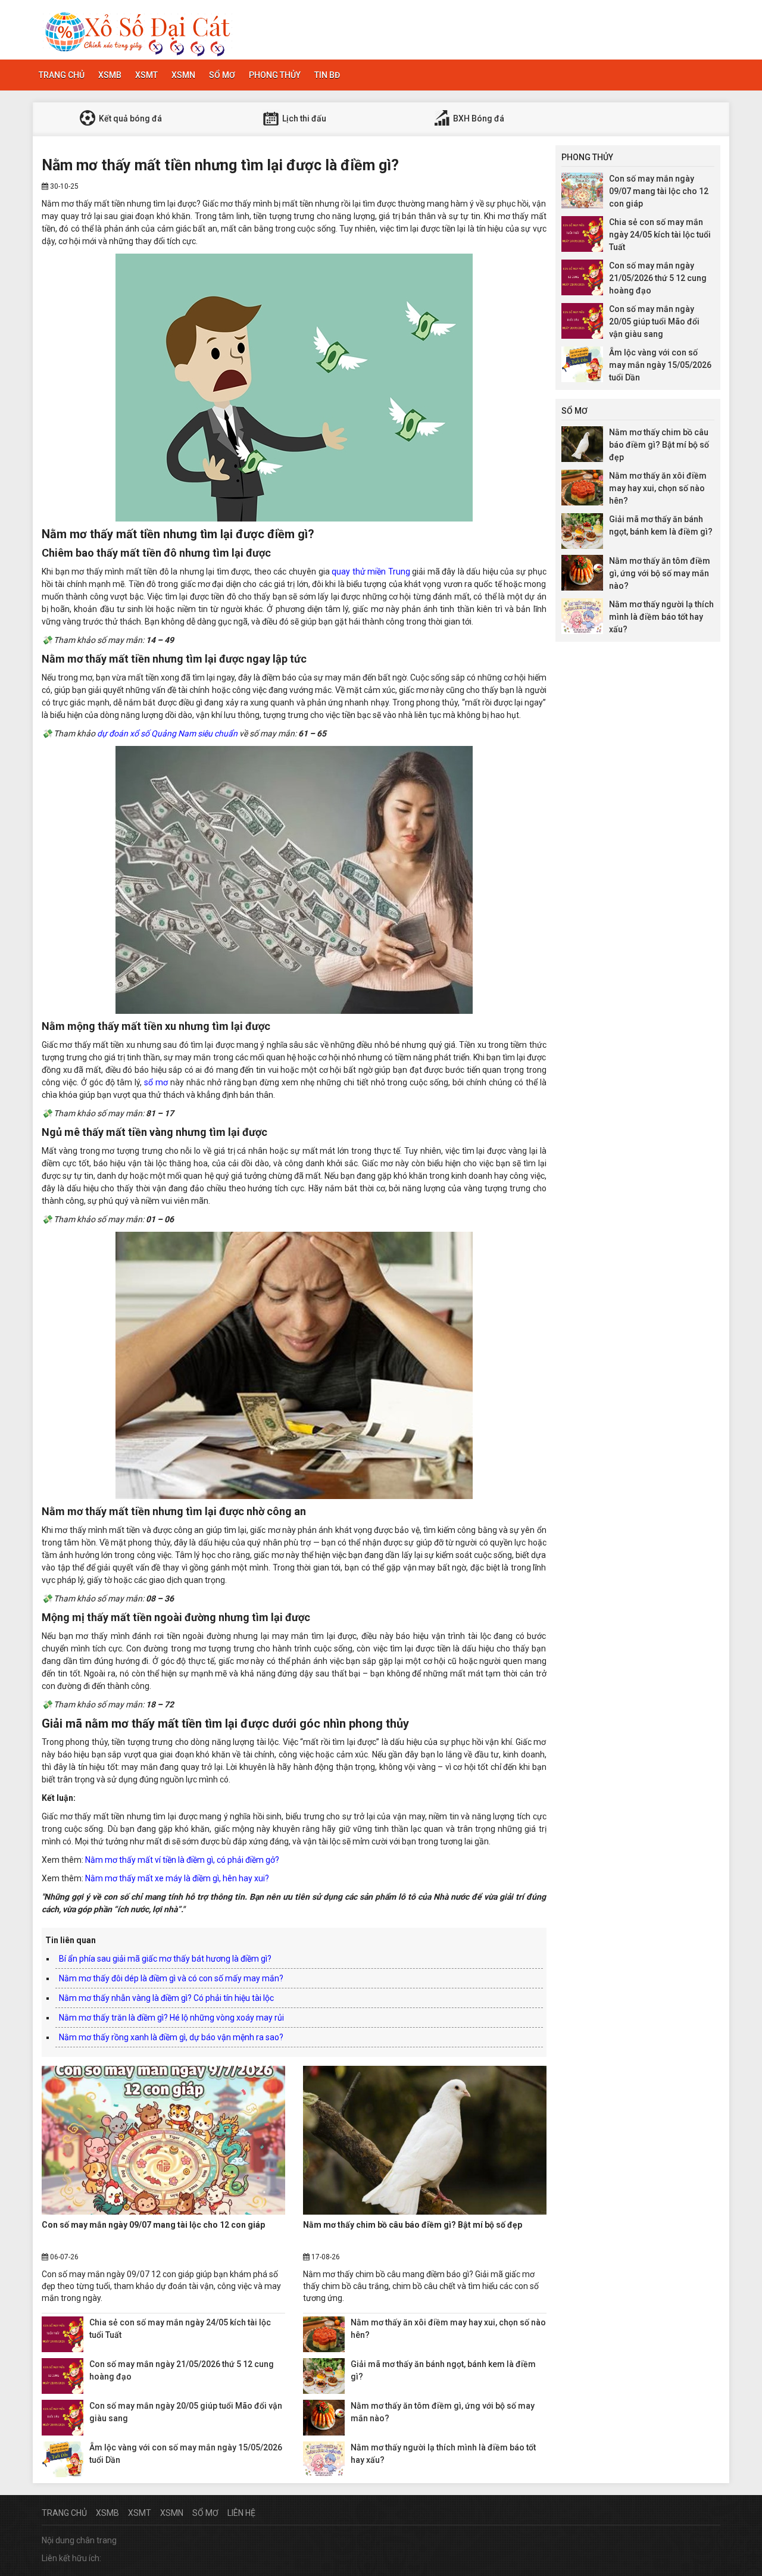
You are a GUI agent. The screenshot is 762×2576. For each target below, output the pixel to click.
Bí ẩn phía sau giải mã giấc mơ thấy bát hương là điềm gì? (165, 1959)
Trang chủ (62, 75)
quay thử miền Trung (371, 572)
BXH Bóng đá (478, 118)
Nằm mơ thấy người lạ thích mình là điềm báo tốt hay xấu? (661, 617)
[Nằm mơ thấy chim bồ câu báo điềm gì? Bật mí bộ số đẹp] (425, 2140)
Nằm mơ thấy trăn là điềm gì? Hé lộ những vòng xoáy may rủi (171, 2018)
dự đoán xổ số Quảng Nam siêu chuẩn (167, 733)
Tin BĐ (327, 75)
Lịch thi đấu (303, 118)
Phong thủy (275, 75)
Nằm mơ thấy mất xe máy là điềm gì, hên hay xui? (177, 1878)
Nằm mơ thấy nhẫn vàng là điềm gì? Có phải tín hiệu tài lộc (166, 1998)
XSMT (146, 75)
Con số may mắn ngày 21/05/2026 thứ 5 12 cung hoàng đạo (658, 278)
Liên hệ (241, 2513)
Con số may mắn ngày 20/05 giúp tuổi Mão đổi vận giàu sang (654, 321)
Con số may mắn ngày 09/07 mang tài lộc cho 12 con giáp (153, 2225)
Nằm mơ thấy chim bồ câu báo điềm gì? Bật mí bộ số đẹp (413, 2225)
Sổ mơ (222, 75)
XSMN (183, 75)
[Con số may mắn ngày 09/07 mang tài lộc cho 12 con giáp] (163, 2140)
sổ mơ (156, 1082)
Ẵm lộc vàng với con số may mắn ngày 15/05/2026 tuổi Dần (660, 365)
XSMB (110, 75)
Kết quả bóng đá (129, 118)
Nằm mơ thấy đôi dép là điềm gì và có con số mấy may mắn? (171, 1978)
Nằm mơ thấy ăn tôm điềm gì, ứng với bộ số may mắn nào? (660, 573)
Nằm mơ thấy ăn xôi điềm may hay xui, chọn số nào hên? (658, 488)
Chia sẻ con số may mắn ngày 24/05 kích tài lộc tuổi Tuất (660, 235)
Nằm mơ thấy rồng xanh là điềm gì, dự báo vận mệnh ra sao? (171, 2037)
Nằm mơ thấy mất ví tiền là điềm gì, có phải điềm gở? (182, 1860)
